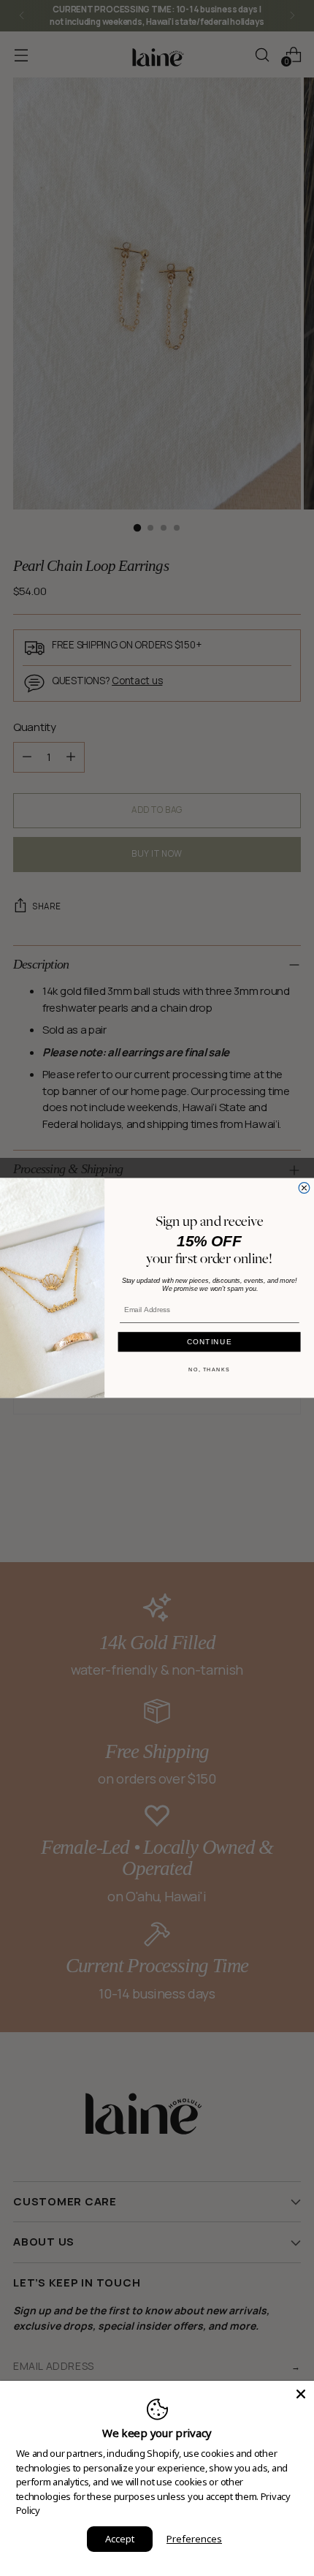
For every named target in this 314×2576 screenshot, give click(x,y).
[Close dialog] (304, 1188)
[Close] (301, 2394)
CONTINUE (210, 1341)
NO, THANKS (209, 1370)
